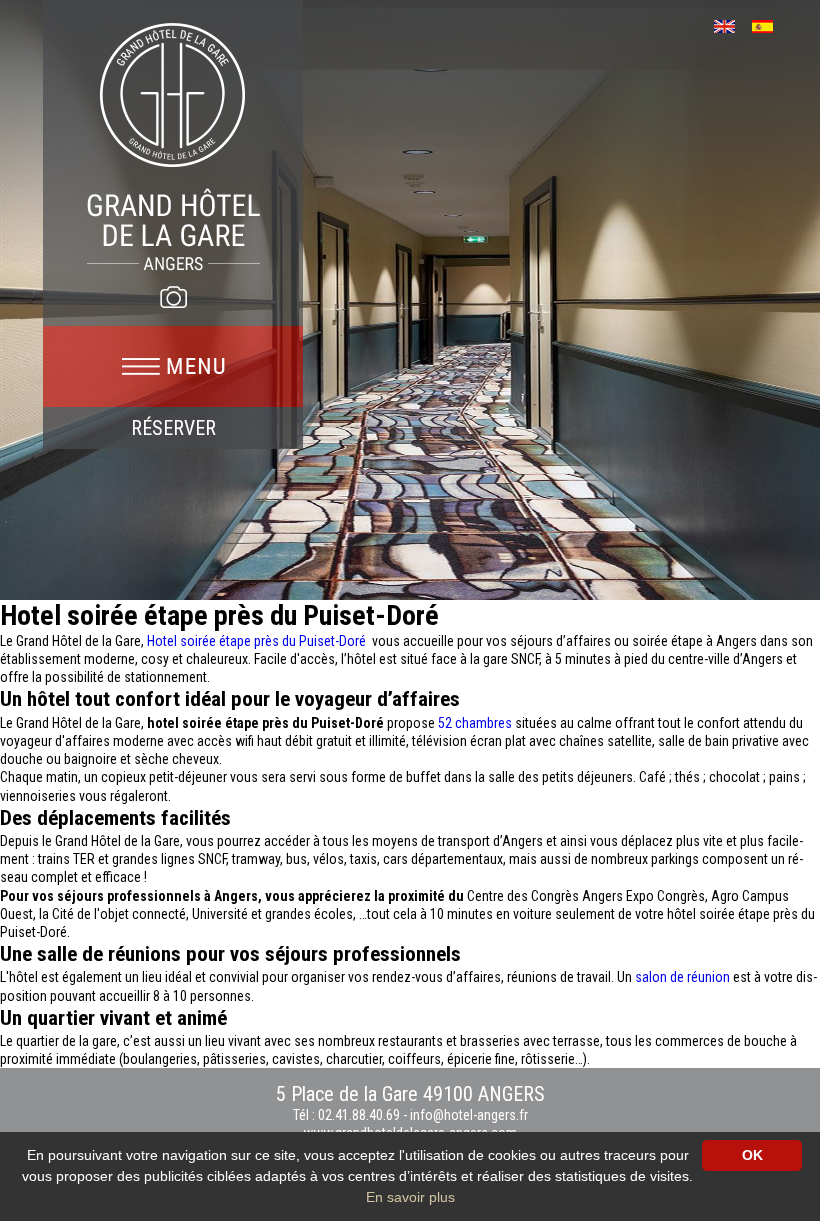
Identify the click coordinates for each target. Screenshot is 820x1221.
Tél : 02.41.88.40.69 (348, 1115)
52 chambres (475, 723)
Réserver (173, 428)
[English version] (731, 24)
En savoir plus (410, 1197)
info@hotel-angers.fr (469, 1115)
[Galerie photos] (173, 297)
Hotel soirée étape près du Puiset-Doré (258, 641)
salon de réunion (684, 977)
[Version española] (769, 24)
